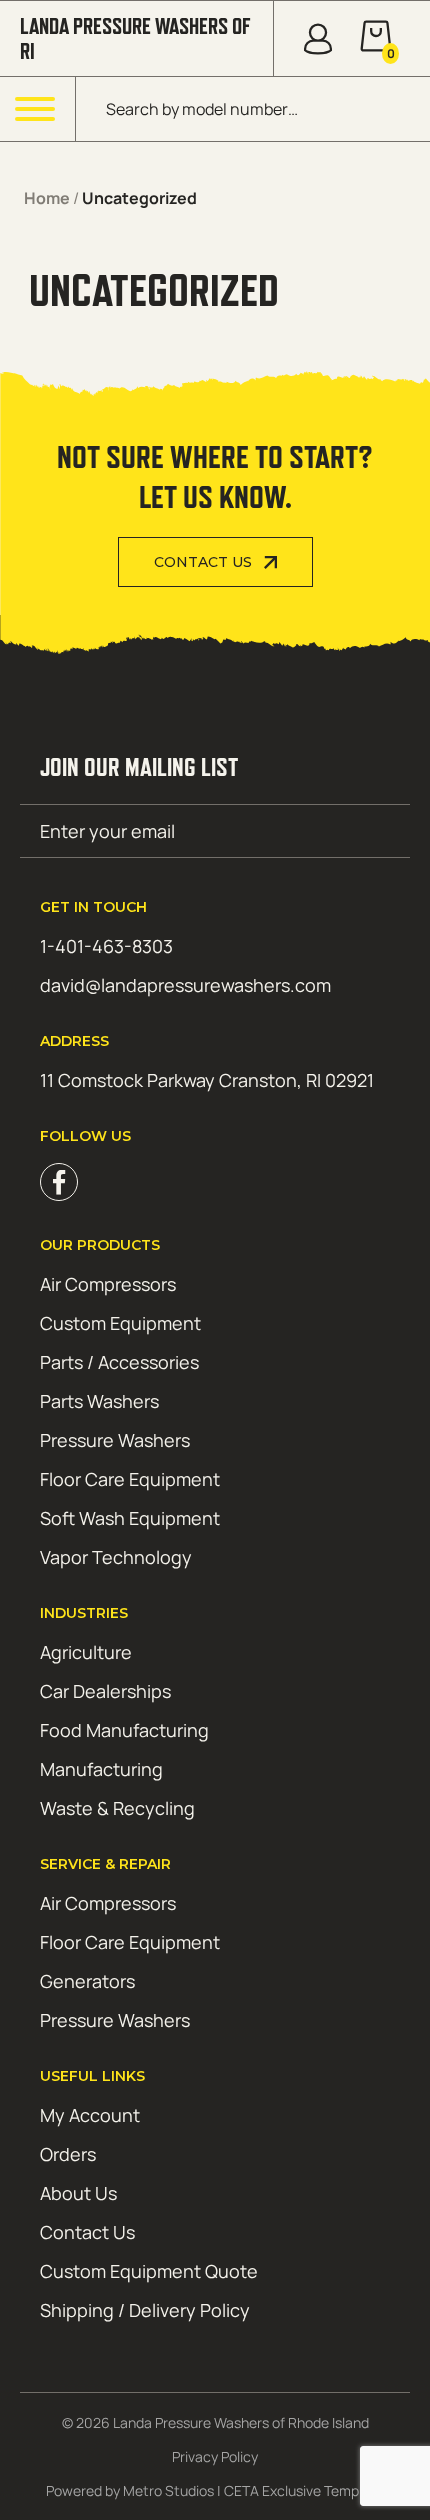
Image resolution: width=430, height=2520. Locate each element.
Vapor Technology (116, 1557)
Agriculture (86, 1652)
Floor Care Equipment (130, 1479)
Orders (68, 2154)
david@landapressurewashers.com (185, 985)
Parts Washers (99, 1401)
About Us (78, 2193)
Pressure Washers (115, 1440)
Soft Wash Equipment (130, 1518)
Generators (87, 1981)
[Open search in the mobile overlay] (253, 109)
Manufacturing (101, 1769)
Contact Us (203, 562)
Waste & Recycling (117, 1808)
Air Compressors (108, 1284)
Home (47, 198)
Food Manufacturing (124, 1730)
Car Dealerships (105, 1691)
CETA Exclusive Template (304, 2490)
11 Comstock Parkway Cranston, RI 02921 (207, 1080)
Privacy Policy (215, 2456)
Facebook (59, 1182)
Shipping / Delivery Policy (145, 2310)
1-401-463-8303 (106, 946)
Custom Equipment (120, 1323)
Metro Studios (168, 2490)
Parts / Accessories (119, 1362)
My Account (90, 2115)
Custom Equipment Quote (149, 2271)
